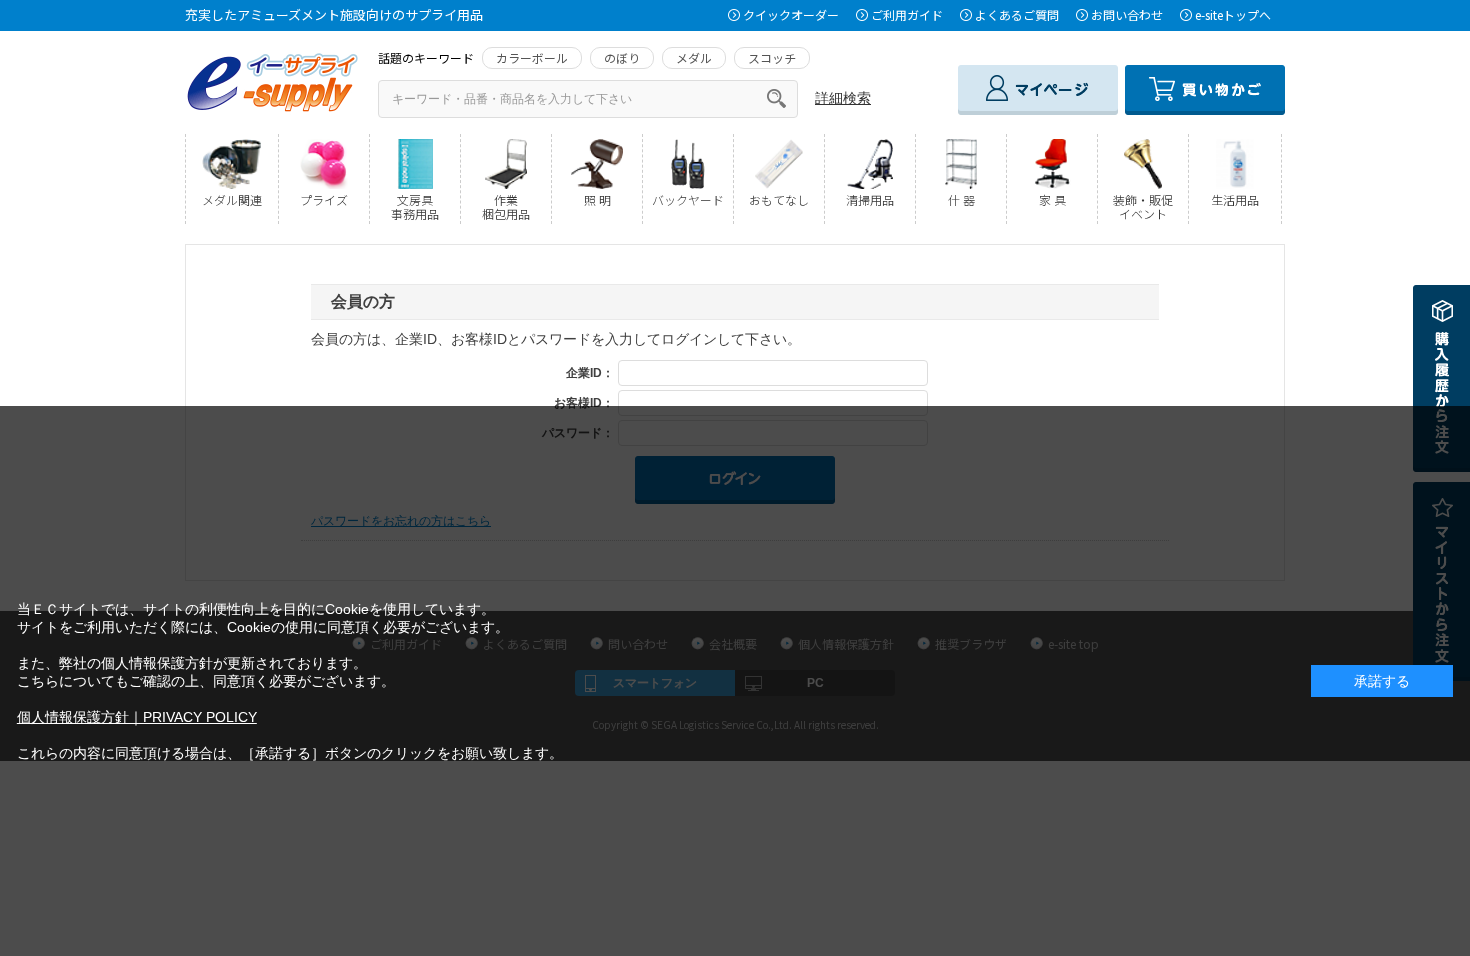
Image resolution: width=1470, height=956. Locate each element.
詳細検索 (843, 98)
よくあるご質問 (1017, 14)
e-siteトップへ (1233, 14)
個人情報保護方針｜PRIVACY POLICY (137, 717)
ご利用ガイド (907, 14)
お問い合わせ (1127, 14)
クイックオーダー (791, 14)
